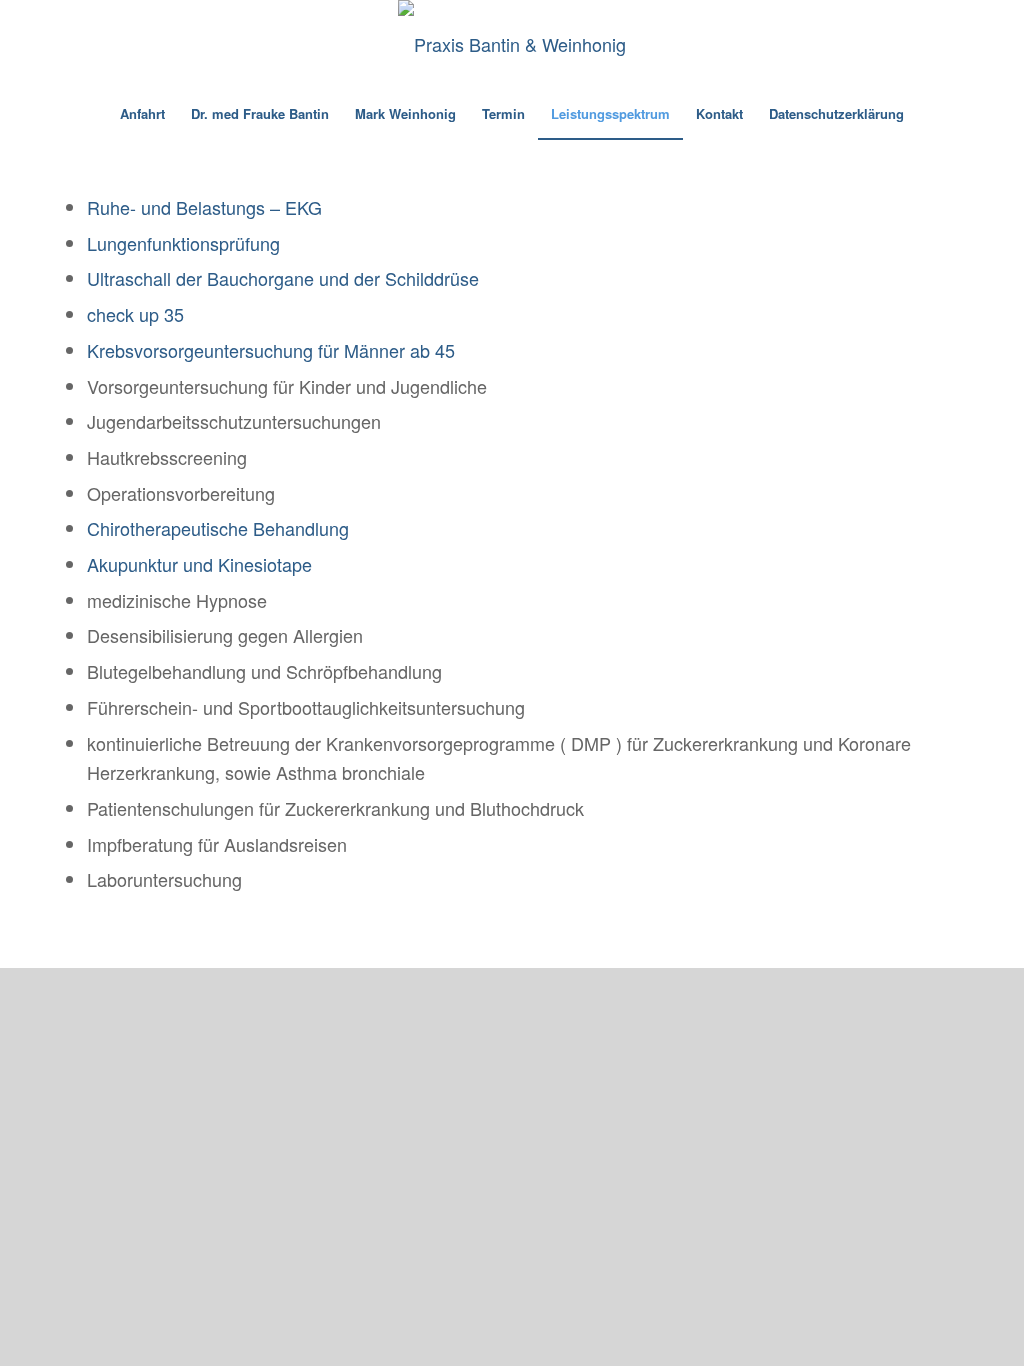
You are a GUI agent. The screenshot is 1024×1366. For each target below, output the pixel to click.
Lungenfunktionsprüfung (183, 243)
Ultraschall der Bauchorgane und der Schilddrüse (283, 278)
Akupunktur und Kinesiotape (199, 564)
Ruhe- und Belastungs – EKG (204, 207)
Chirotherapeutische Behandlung (218, 528)
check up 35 (135, 314)
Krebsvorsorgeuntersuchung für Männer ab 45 (271, 350)
